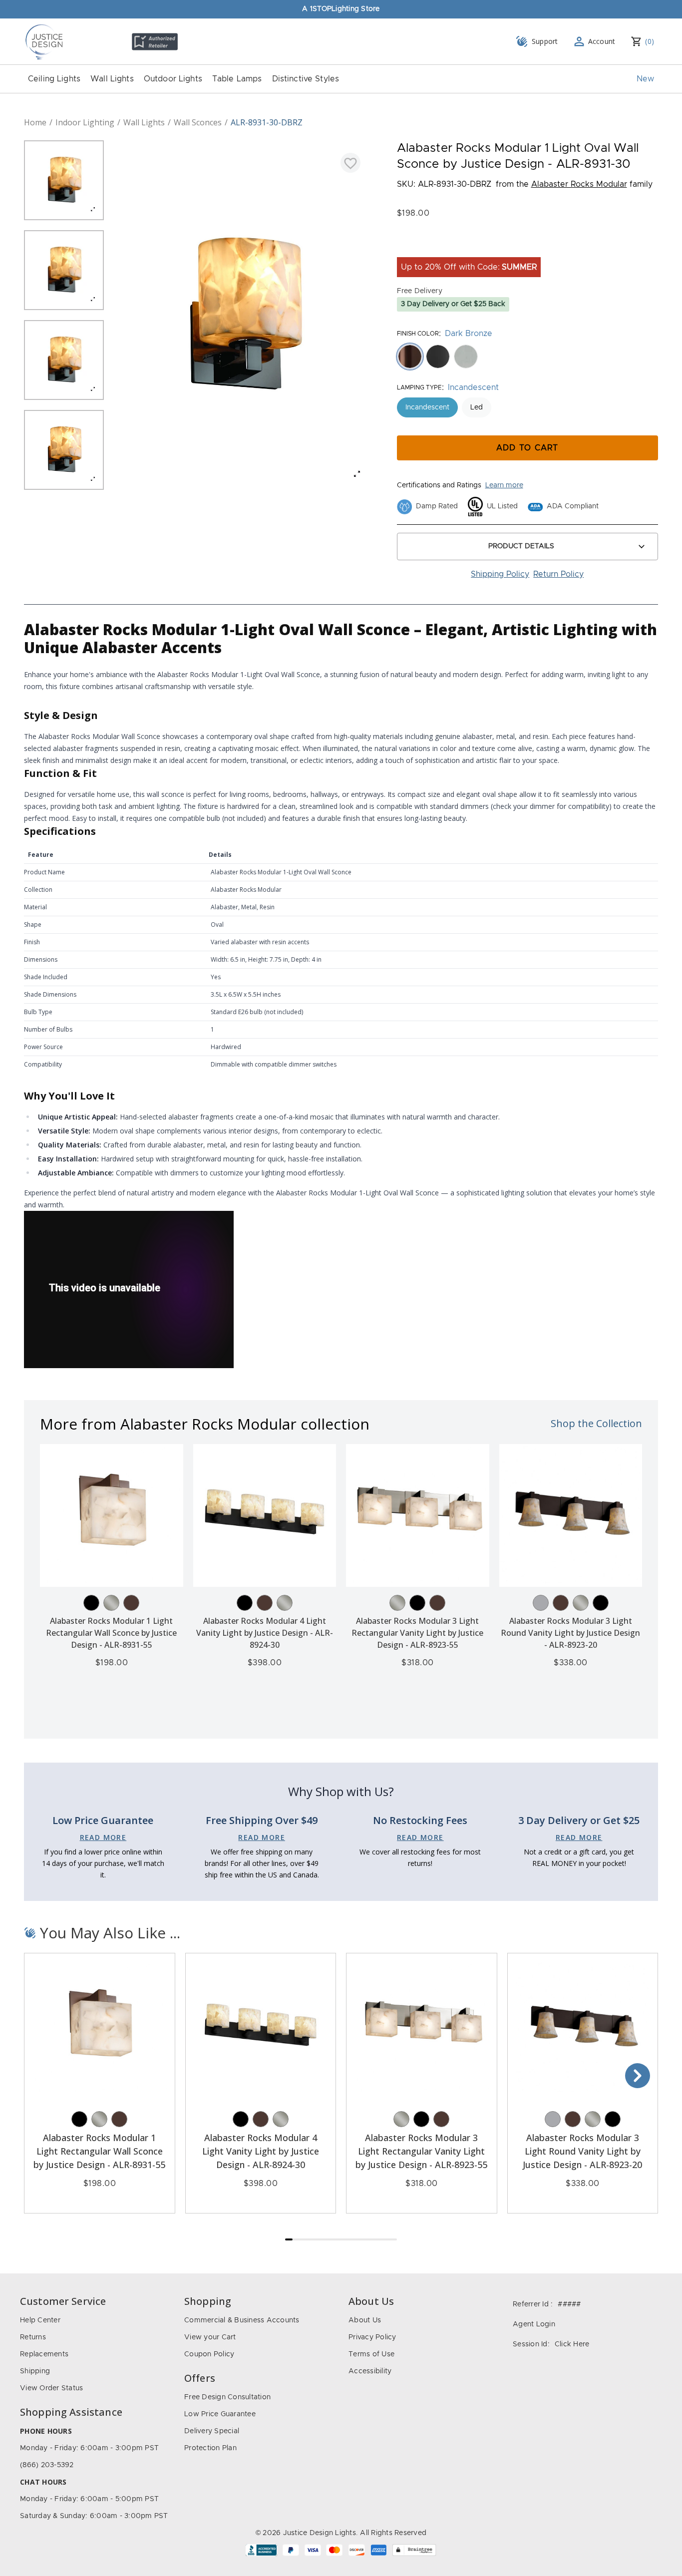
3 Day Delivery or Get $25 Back (453, 304)
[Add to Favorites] (350, 163)
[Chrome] (541, 1603)
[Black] (91, 1603)
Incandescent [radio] (427, 407)
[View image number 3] (64, 360)
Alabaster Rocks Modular (579, 184)
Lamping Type (419, 387)
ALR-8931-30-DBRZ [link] (267, 122)
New (645, 79)
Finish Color (418, 334)
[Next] (638, 2076)
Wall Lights (112, 79)
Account (602, 41)
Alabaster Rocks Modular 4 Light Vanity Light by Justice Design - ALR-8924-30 (265, 1633)
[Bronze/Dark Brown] (131, 1603)
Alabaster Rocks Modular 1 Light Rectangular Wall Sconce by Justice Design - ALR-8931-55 (111, 1633)
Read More (103, 1837)
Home (35, 122)
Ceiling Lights (54, 79)
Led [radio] (477, 407)
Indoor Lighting (85, 122)
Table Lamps (237, 79)
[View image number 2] (64, 270)
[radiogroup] (528, 357)
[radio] (410, 357)
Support (545, 41)
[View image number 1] (64, 180)
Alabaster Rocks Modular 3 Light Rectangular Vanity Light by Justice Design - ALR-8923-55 (417, 1633)
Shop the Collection (596, 1423)
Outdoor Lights (173, 79)
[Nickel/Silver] (111, 1603)
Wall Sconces (198, 122)
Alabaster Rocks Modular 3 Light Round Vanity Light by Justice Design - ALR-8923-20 (570, 1633)
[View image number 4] (64, 450)
